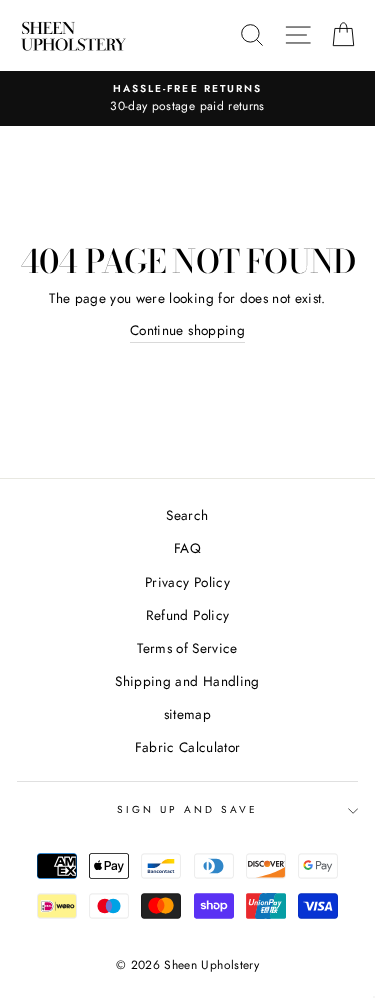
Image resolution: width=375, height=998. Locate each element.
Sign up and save (188, 809)
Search (187, 515)
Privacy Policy (187, 582)
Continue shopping (187, 330)
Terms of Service (187, 648)
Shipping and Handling (187, 681)
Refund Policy (187, 615)
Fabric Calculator (188, 747)
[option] (187, 99)
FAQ (187, 548)
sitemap (187, 714)
